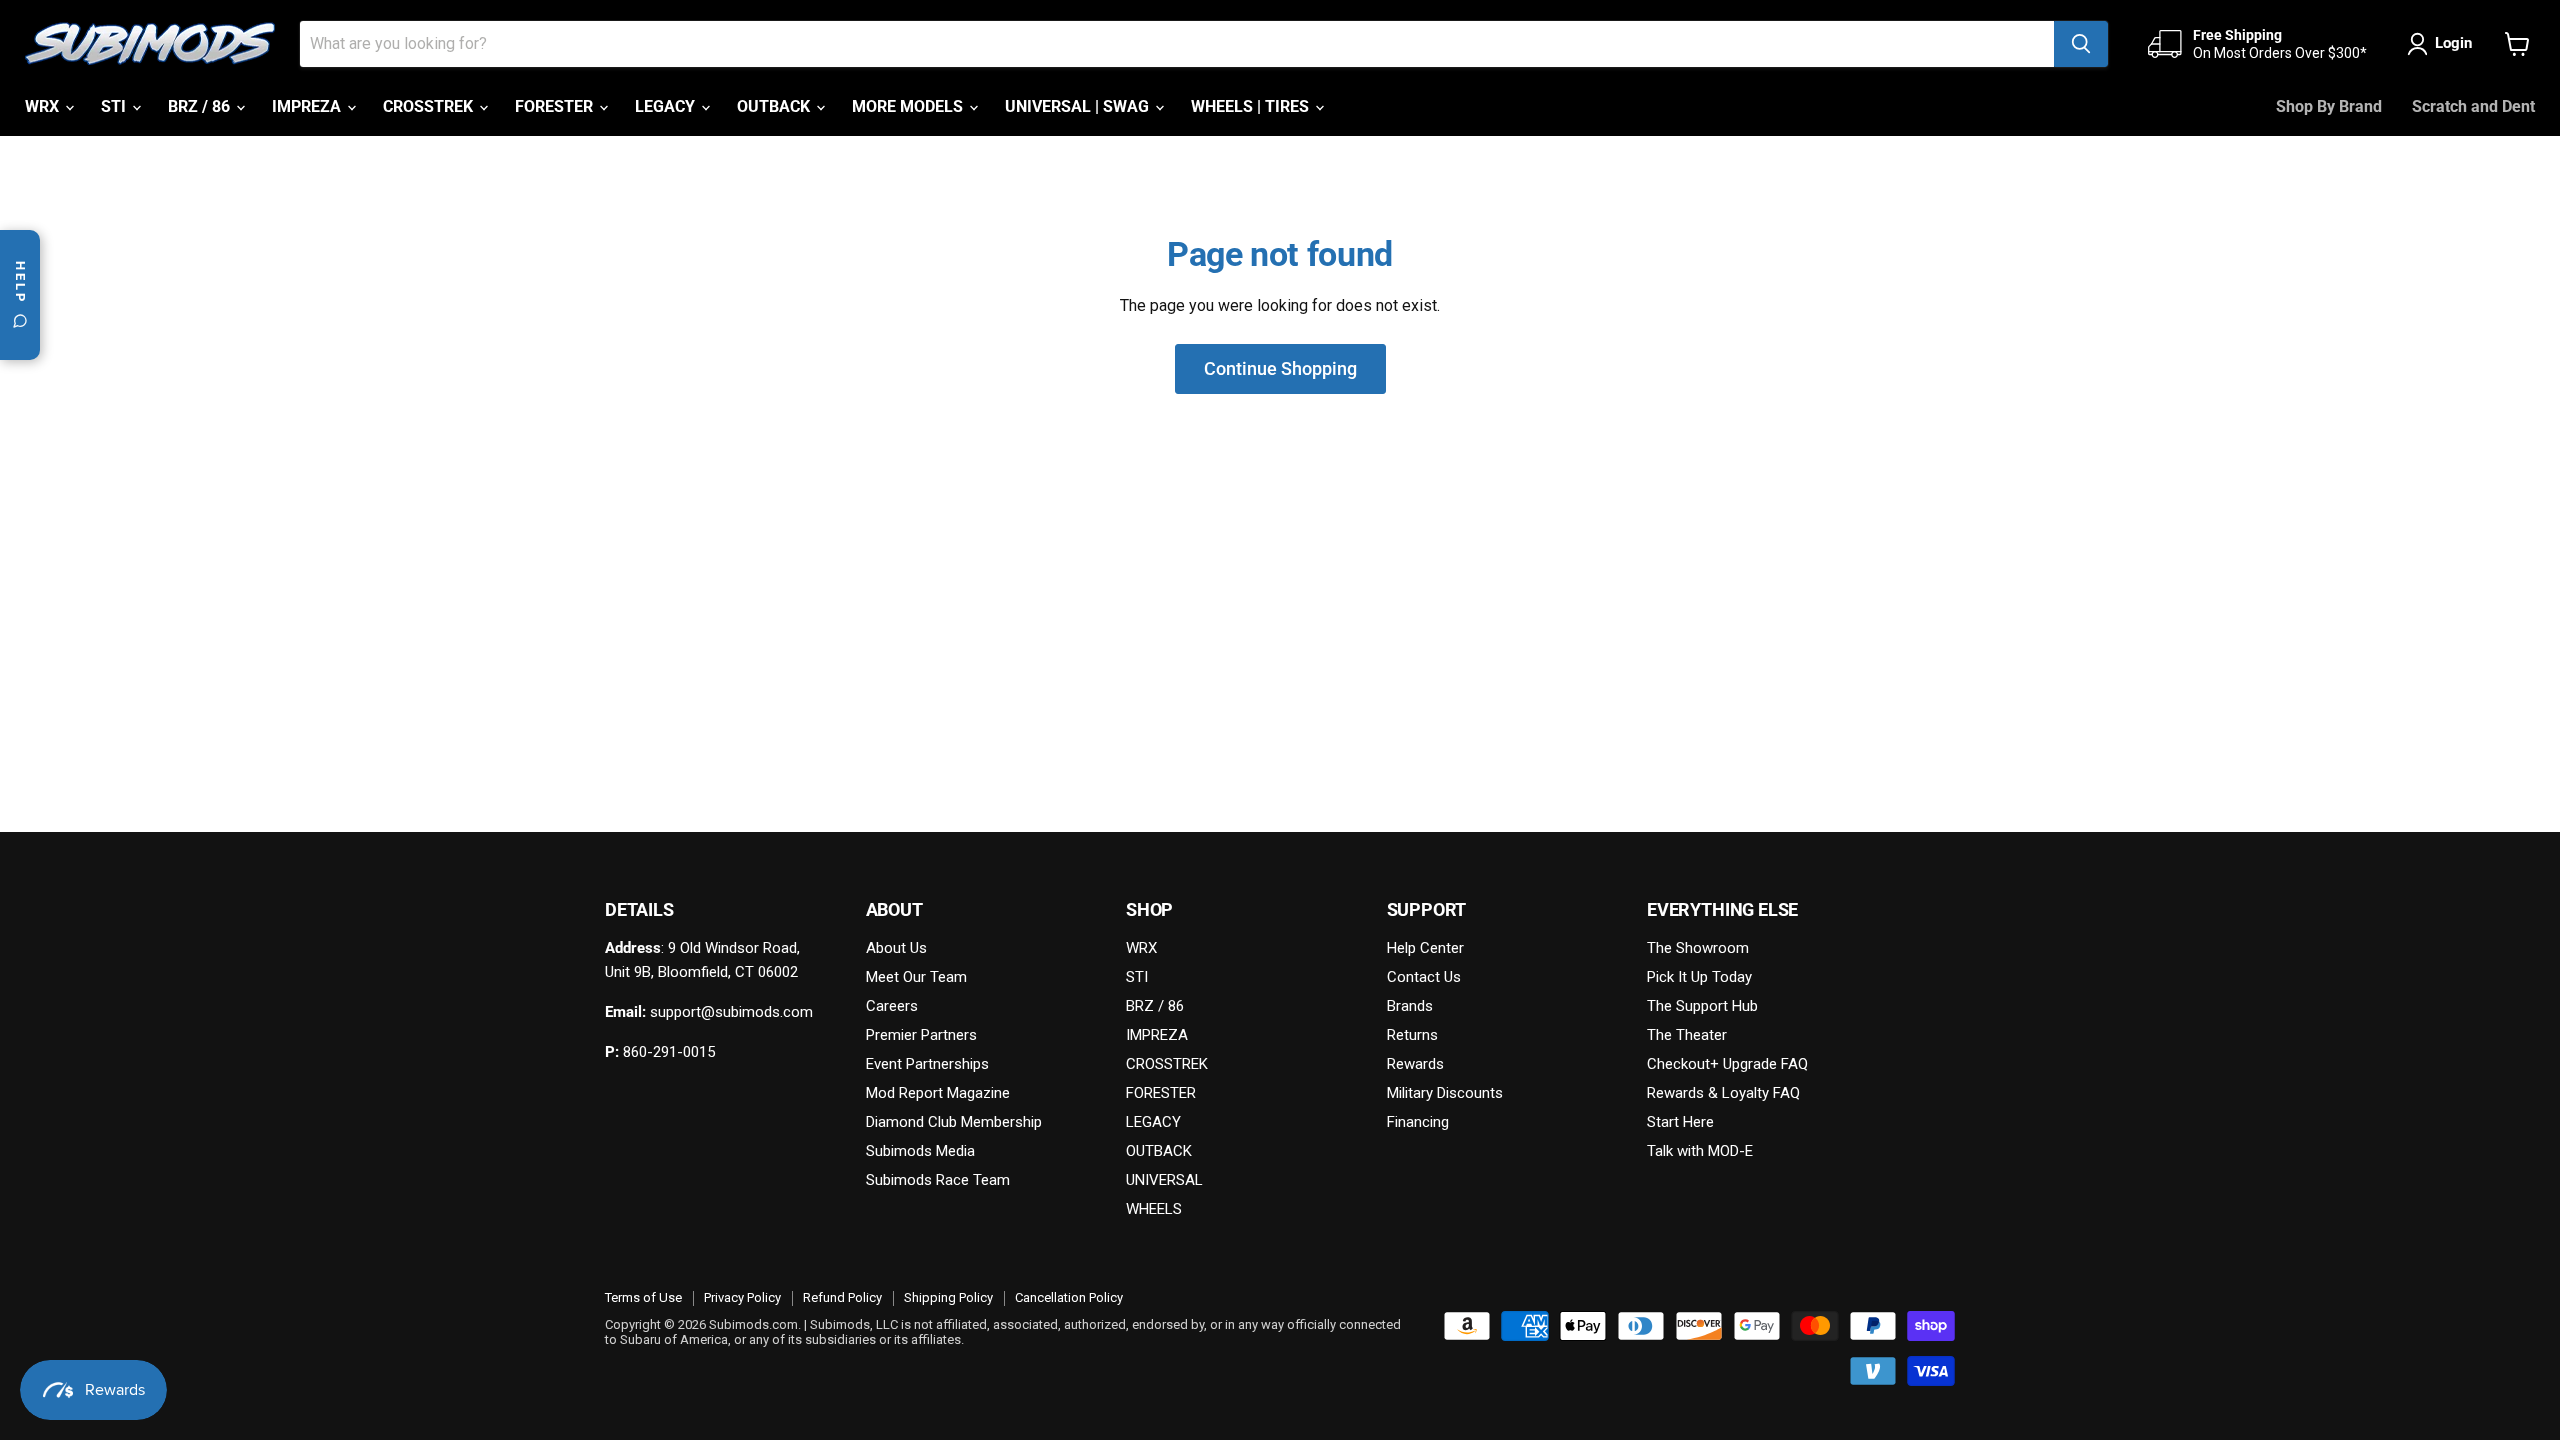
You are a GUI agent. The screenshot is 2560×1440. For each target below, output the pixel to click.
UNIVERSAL (1164, 1180)
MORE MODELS (909, 106)
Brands (1410, 1006)
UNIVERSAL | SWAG (1079, 106)
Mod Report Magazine (938, 1093)
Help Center (1425, 948)
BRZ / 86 (201, 106)
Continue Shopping (1280, 368)
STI (115, 106)
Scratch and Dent (2473, 106)
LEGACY (667, 106)
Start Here (1680, 1122)
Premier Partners (921, 1035)
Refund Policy (842, 1297)
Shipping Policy (948, 1297)
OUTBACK (775, 106)
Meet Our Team (916, 977)
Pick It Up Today (1699, 977)
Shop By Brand (2329, 106)
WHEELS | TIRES (1252, 106)
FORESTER (556, 106)
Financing (1418, 1122)
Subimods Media (920, 1151)
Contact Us (1424, 977)
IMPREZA (308, 106)
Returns (1412, 1035)
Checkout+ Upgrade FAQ (1727, 1064)
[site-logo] (150, 44)
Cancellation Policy (1069, 1297)
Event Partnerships (927, 1064)
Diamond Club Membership (954, 1122)
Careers (892, 1006)
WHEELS (1154, 1209)
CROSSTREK (430, 106)
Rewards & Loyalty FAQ (1723, 1093)
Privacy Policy (742, 1297)
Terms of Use (643, 1297)
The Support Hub (1702, 1006)
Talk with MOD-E (1700, 1151)
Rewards (1415, 1064)
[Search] (2081, 44)
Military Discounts (1445, 1093)
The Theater (1687, 1035)
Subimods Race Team (938, 1180)
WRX (44, 106)
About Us (896, 948)
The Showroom (1698, 948)
